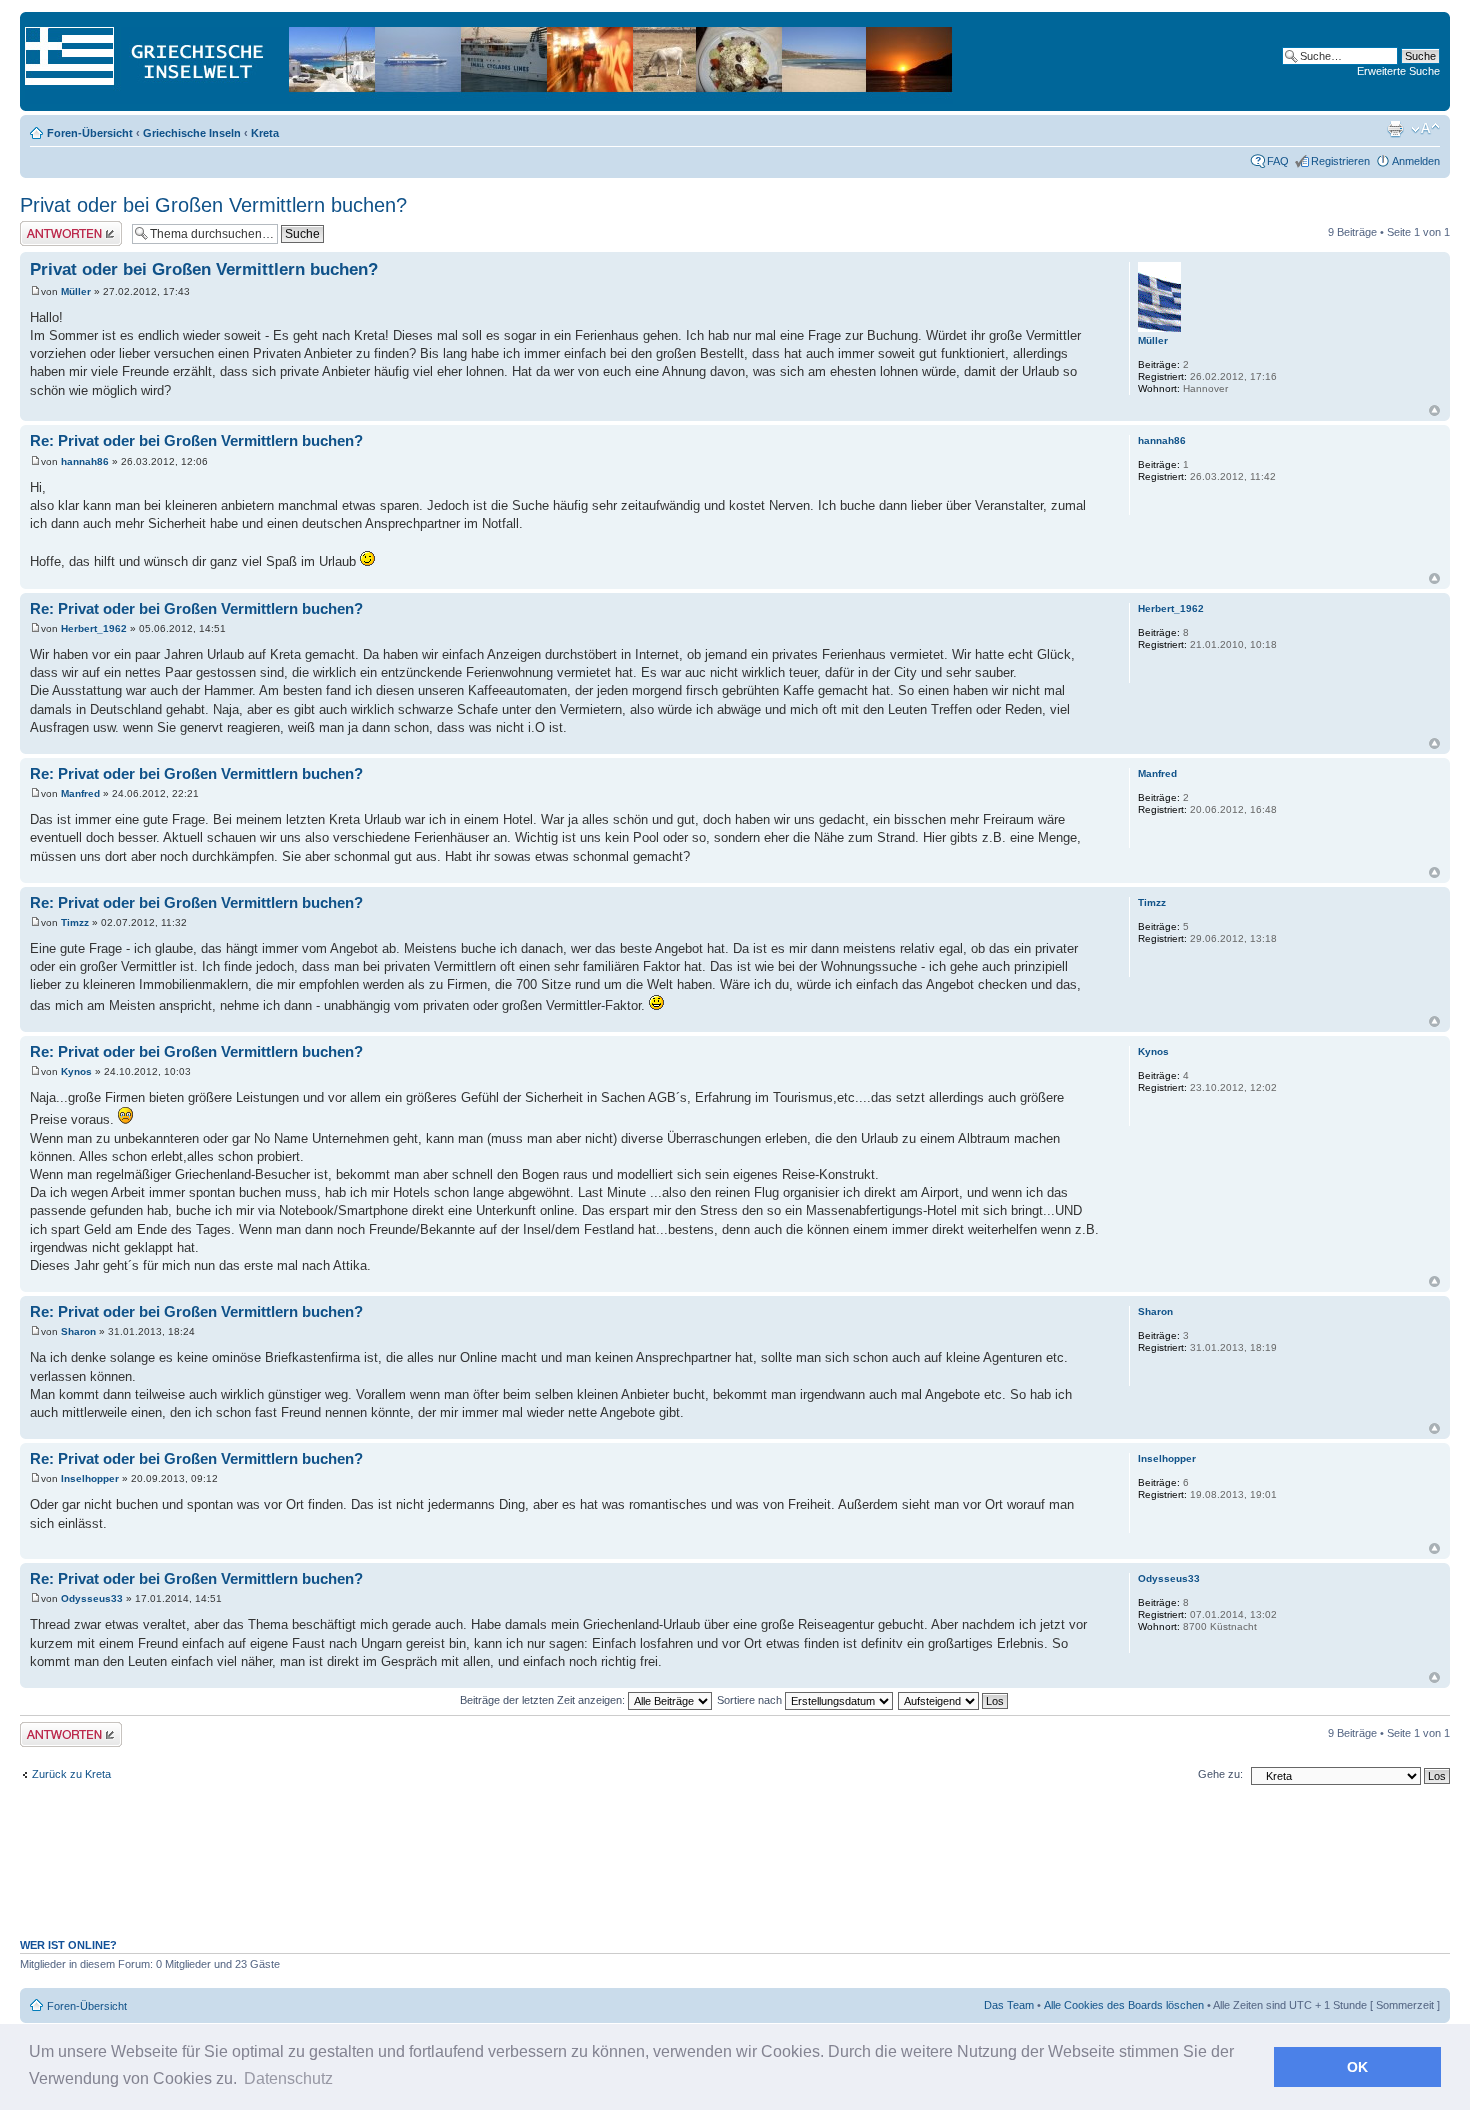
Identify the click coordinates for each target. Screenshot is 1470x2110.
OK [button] (1357, 2067)
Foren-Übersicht (90, 133)
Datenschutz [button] (288, 2078)
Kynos (76, 1071)
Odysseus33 (92, 1598)
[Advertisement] (735, 1872)
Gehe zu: (1220, 1774)
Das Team (1009, 2005)
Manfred (80, 793)
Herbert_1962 (94, 628)
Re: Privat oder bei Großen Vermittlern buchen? (196, 440)
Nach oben (1434, 410)
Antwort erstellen (60, 227)
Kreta (265, 133)
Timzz (75, 922)
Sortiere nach (751, 1700)
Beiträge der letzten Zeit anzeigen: (544, 1700)
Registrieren (1340, 161)
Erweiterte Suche (1398, 71)
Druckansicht (1395, 129)
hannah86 (85, 461)
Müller (76, 291)
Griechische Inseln (192, 133)
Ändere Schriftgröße (1425, 129)
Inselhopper (90, 1478)
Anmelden (1416, 161)
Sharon (78, 1331)
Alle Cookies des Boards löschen (1124, 2005)
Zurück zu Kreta (71, 1774)
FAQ (1278, 161)
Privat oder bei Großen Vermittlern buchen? (213, 205)
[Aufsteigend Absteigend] (954, 1700)
